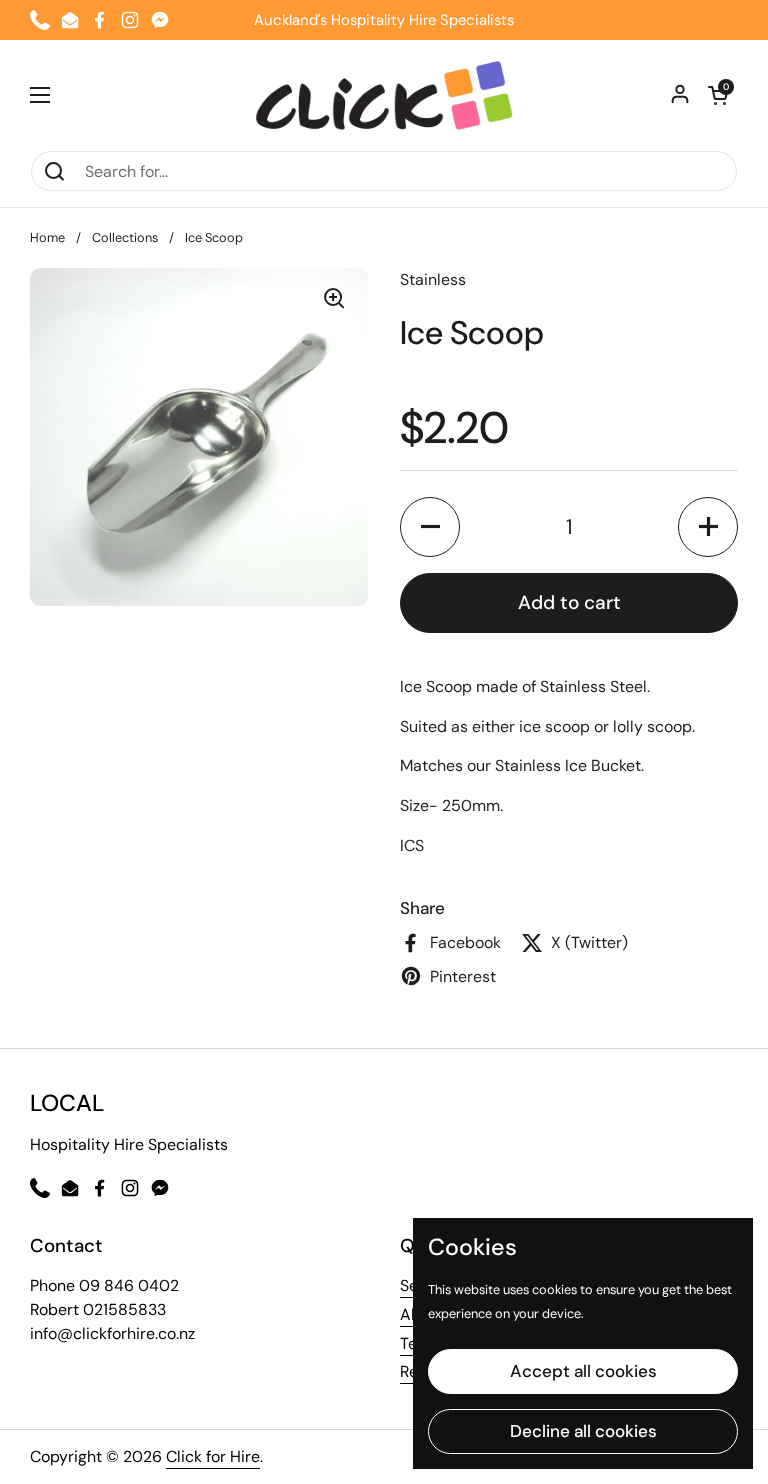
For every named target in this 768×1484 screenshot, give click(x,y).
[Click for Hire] (384, 95)
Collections (125, 237)
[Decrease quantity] (430, 527)
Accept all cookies (583, 1371)
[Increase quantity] (708, 527)
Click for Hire (213, 1456)
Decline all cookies (583, 1431)
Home (47, 237)
